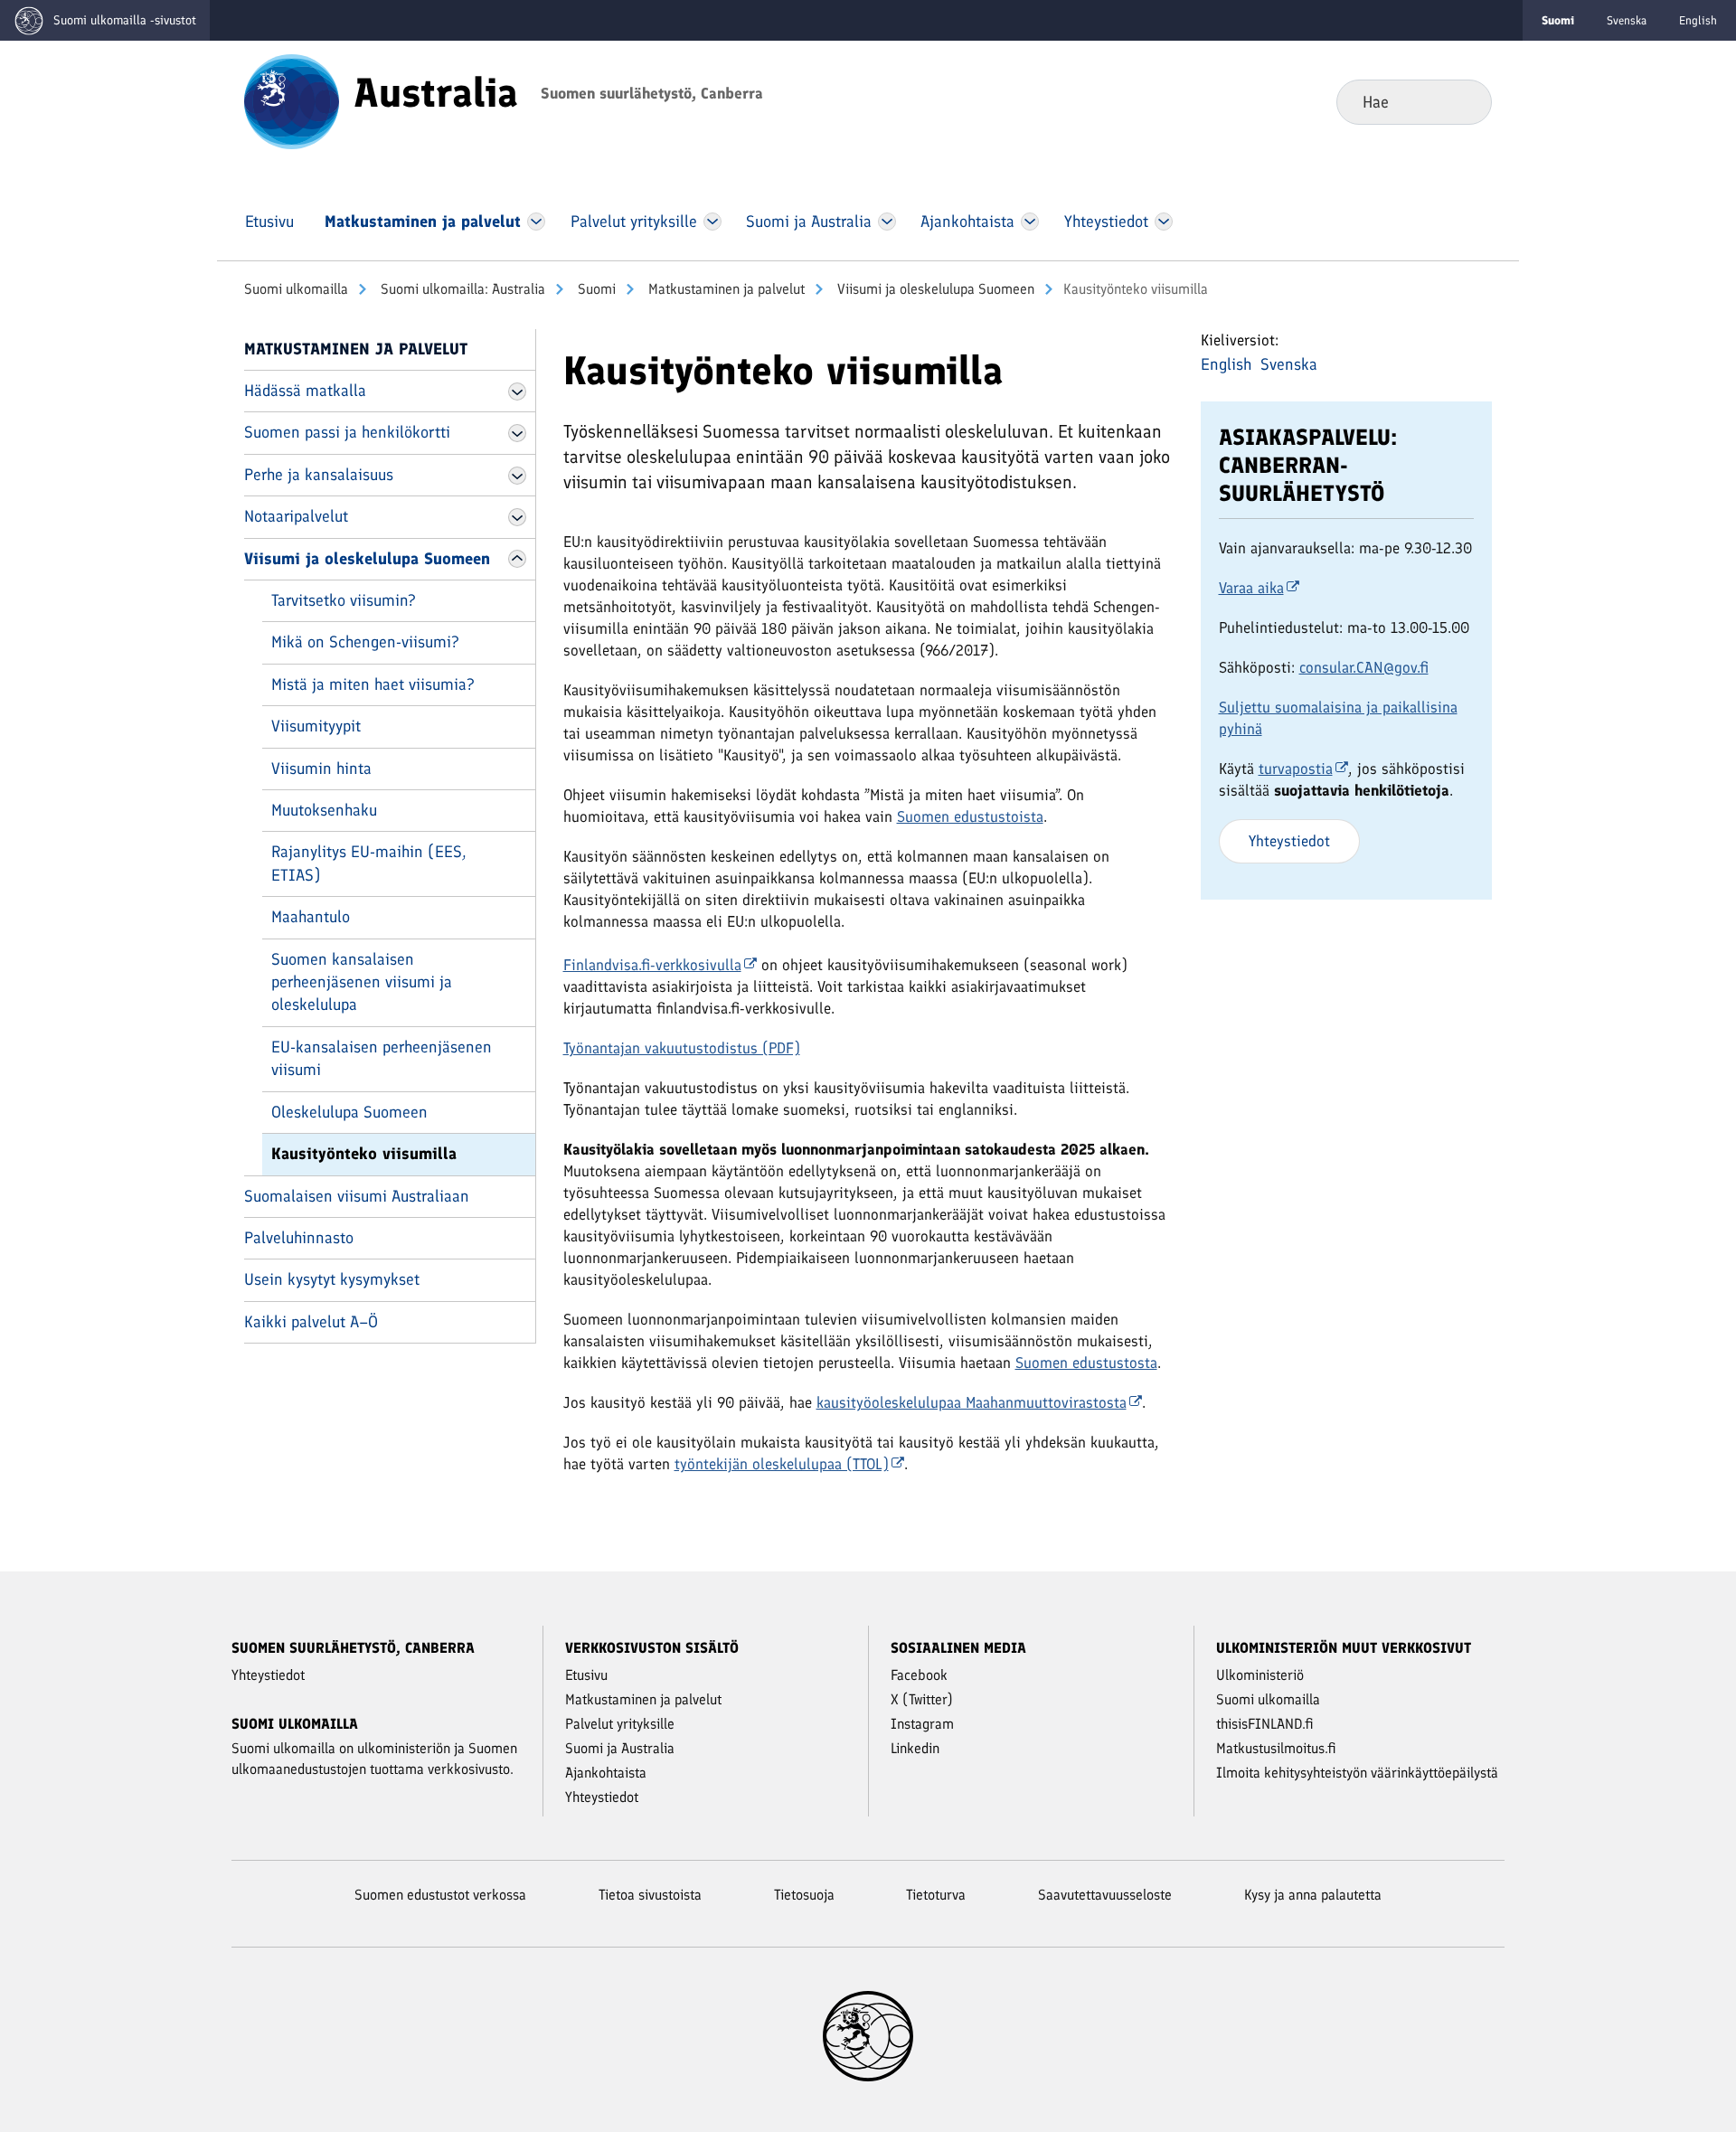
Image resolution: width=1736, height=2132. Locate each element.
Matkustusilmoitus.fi (1276, 1748)
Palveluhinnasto (299, 1238)
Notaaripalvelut (296, 516)
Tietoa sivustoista (650, 1895)
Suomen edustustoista (970, 816)
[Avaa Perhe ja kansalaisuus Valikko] (517, 476)
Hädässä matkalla (305, 391)
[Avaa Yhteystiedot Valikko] (1163, 222)
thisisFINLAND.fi (1265, 1724)
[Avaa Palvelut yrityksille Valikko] (712, 222)
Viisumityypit (316, 726)
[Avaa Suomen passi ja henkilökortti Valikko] (517, 433)
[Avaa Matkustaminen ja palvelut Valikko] (536, 222)
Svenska (1627, 20)
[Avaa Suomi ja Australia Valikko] (887, 222)
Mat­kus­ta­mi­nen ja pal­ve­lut (725, 289)
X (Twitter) (922, 1699)
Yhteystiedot (1289, 841)
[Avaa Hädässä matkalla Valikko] (517, 391)
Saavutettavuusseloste (1105, 1895)
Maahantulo (311, 917)
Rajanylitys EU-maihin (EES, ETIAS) (369, 863)
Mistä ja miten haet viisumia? (373, 684)
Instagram (922, 1724)
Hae (1463, 101)
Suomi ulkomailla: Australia (461, 289)
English (1698, 20)
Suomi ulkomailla (296, 289)
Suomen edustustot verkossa (440, 1895)
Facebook (919, 1675)
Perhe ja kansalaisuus (319, 475)
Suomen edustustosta (1086, 1363)
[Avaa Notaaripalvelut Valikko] (517, 517)
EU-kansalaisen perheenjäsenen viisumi (382, 1058)
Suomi (595, 289)
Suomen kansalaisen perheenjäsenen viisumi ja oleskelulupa (362, 982)
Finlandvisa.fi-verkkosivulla (652, 965)
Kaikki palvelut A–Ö (311, 1322)
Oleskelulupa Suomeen (349, 1112)
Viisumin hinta (321, 769)
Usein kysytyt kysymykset (332, 1279)
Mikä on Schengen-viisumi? (365, 642)
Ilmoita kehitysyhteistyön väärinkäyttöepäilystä (1357, 1773)
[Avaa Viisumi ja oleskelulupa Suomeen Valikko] (517, 559)
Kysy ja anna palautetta (1313, 1895)
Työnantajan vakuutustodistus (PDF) (682, 1048)
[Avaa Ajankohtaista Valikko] (1030, 222)
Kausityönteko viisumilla (364, 1154)
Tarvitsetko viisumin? (344, 600)
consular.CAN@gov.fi (1364, 667)
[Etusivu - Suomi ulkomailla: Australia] (292, 100)
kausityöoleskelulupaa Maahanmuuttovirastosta (972, 1402)
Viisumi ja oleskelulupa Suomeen (934, 289)
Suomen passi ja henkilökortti (347, 432)
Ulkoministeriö (1260, 1675)
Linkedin (915, 1748)
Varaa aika (1251, 588)
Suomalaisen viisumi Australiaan (357, 1196)
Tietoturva (936, 1895)
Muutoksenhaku (324, 810)
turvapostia (1296, 769)
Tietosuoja (804, 1895)
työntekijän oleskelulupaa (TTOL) (782, 1464)
